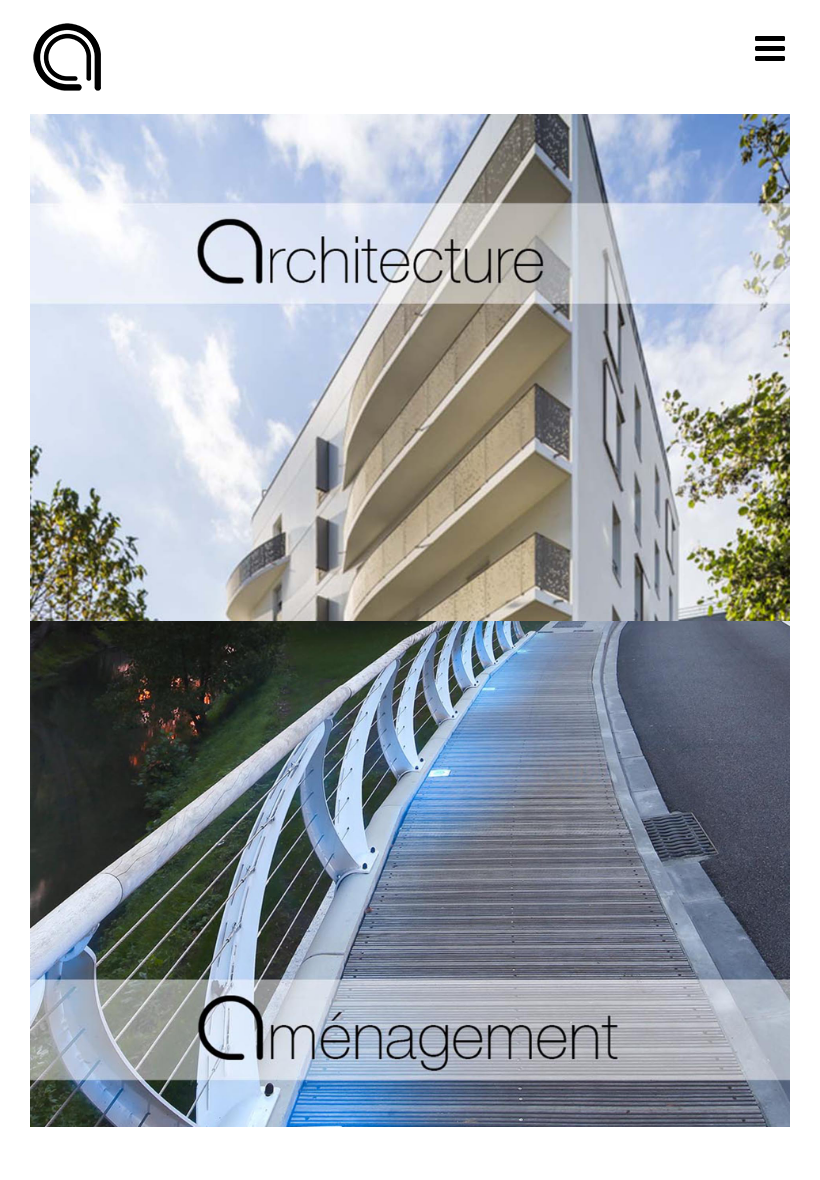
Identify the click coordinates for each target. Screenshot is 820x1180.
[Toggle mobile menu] (772, 47)
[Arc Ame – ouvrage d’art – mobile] (410, 631)
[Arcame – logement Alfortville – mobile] (410, 124)
